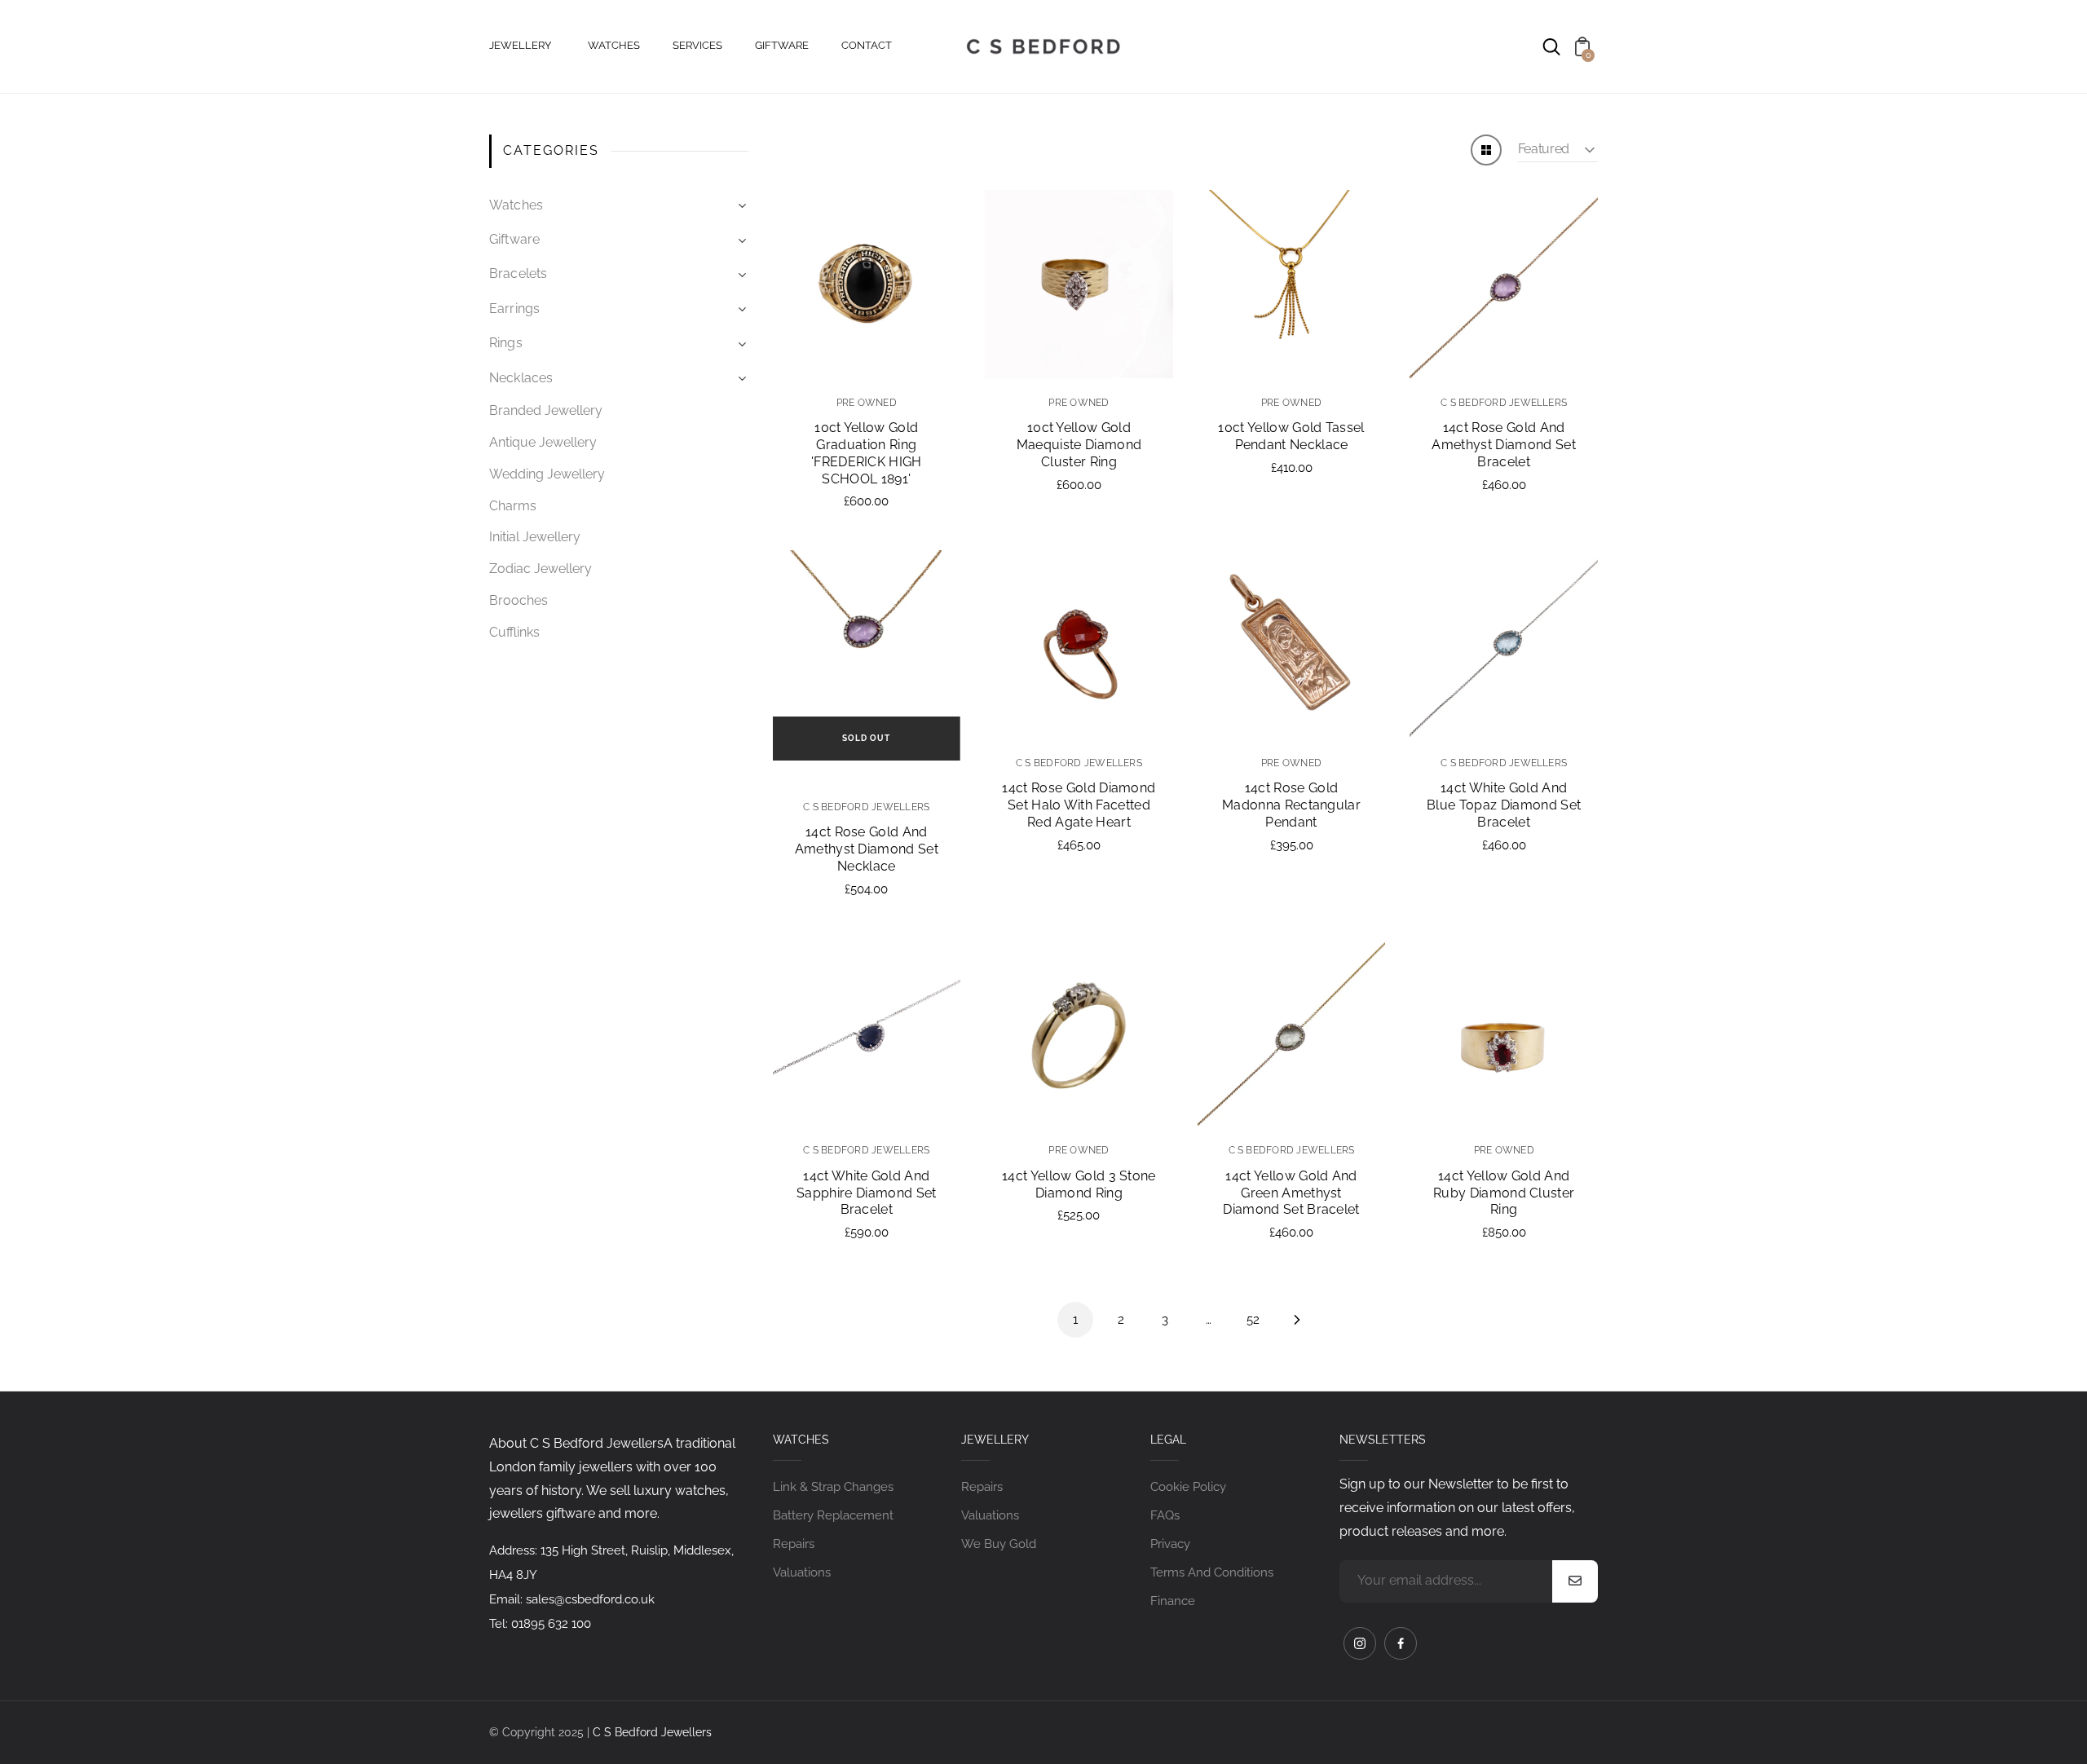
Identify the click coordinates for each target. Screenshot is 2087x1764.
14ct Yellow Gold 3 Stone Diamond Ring (1079, 1184)
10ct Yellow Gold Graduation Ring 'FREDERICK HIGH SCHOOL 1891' (867, 453)
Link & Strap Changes (833, 1487)
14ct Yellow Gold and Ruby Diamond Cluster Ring (1504, 1193)
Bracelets (518, 273)
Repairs (794, 1544)
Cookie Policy (1188, 1487)
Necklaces (521, 378)
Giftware (514, 239)
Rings (506, 343)
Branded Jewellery (546, 410)
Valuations (802, 1572)
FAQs (1165, 1515)
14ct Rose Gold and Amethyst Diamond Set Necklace (867, 849)
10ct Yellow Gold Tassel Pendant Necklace (1291, 436)
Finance (1173, 1601)
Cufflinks (514, 632)
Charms (513, 506)
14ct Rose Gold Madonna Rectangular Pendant (1291, 805)
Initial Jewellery (535, 537)
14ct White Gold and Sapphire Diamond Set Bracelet (866, 1193)
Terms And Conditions (1212, 1572)
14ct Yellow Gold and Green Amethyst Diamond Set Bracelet (1291, 1193)
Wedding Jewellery (547, 474)
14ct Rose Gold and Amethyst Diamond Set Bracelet (1503, 445)
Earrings (514, 309)
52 (1253, 1320)
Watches (516, 205)
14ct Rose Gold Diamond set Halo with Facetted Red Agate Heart (1079, 805)
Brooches (518, 600)
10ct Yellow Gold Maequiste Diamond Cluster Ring (1079, 445)
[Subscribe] (1575, 1581)
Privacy (1170, 1544)
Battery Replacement (833, 1515)
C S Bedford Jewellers (652, 1732)
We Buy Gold (999, 1544)
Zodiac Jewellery (541, 569)
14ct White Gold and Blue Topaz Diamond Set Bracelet (1504, 805)
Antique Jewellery (543, 442)
